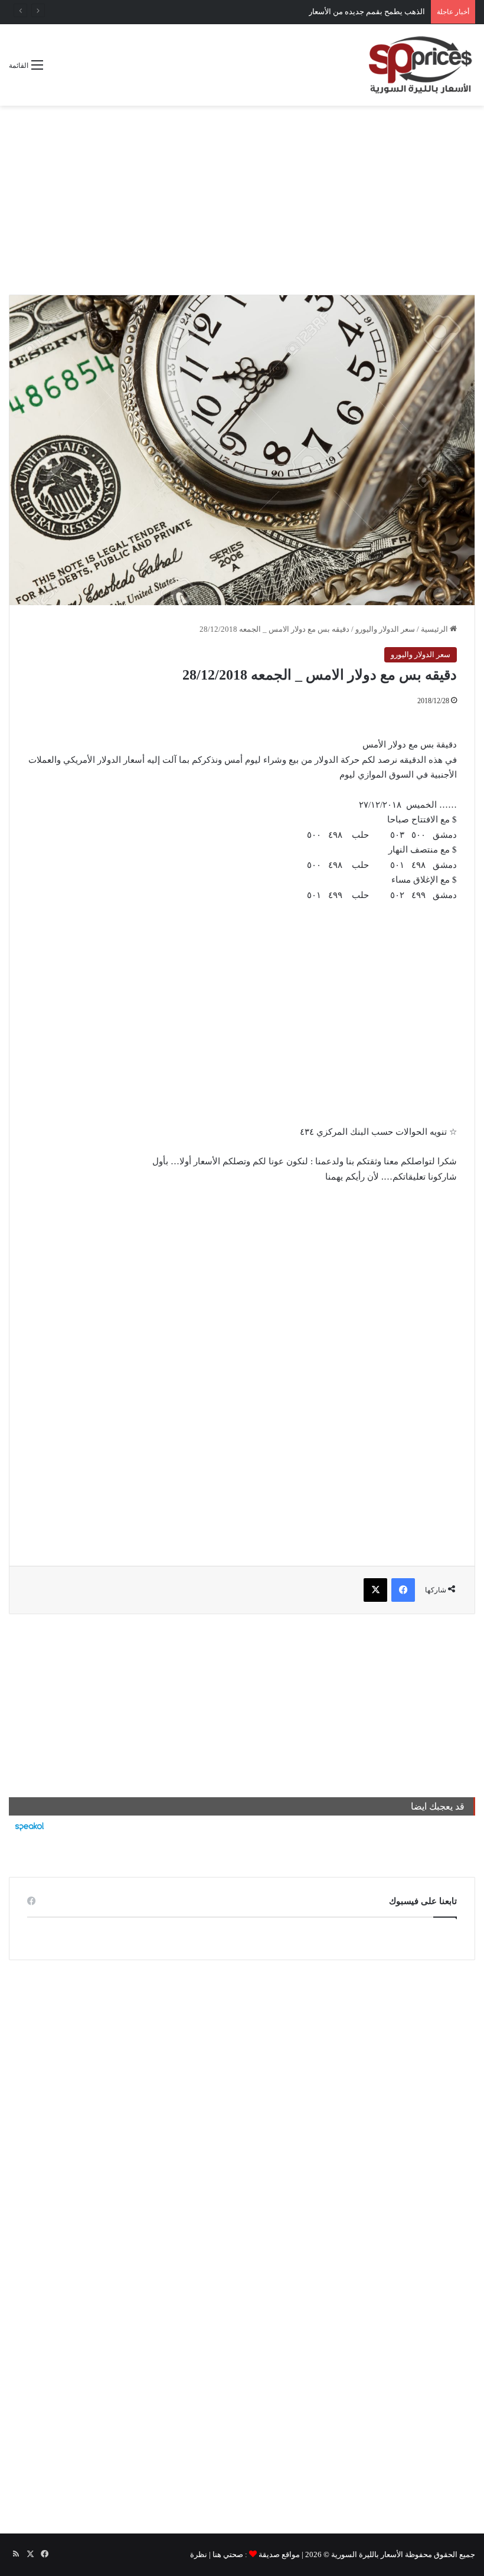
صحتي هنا (228, 2554)
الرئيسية (435, 629)
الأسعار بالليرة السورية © (363, 2554)
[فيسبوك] (403, 1590)
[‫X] (375, 1590)
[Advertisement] (242, 200)
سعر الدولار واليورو (385, 629)
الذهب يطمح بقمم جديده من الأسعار (367, 12)
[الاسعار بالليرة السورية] (419, 65)
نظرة (199, 2554)
